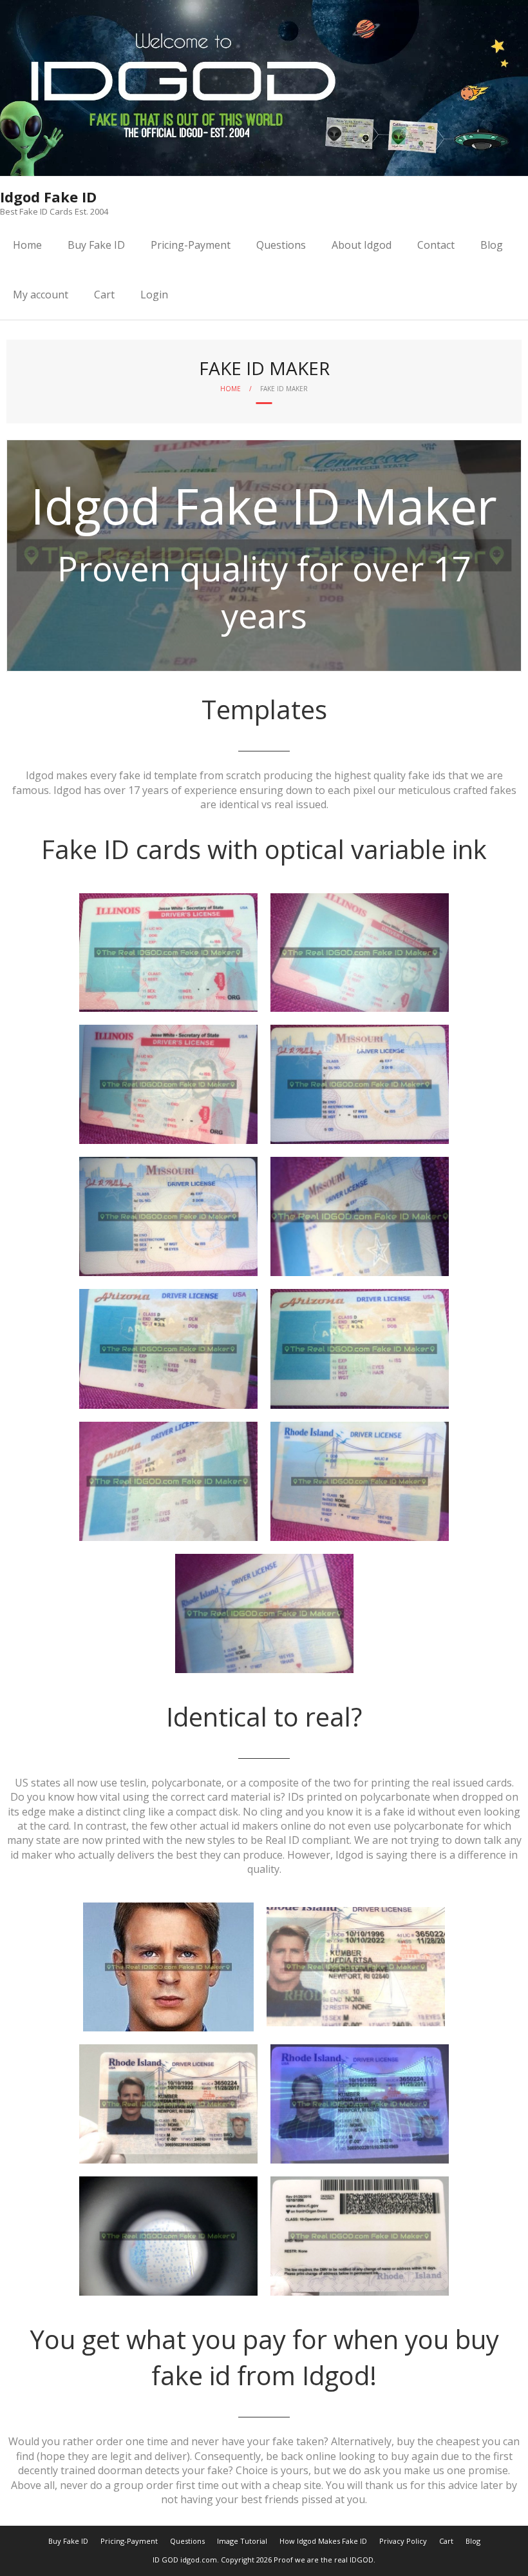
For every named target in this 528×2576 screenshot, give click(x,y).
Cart (104, 295)
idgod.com (199, 2560)
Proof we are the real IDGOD (324, 2560)
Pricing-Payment (191, 245)
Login (154, 295)
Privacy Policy (403, 2541)
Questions (281, 245)
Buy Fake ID (96, 245)
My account (41, 295)
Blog (492, 245)
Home (27, 245)
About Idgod (362, 245)
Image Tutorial (242, 2541)
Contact (436, 245)
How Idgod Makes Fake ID (323, 2541)
